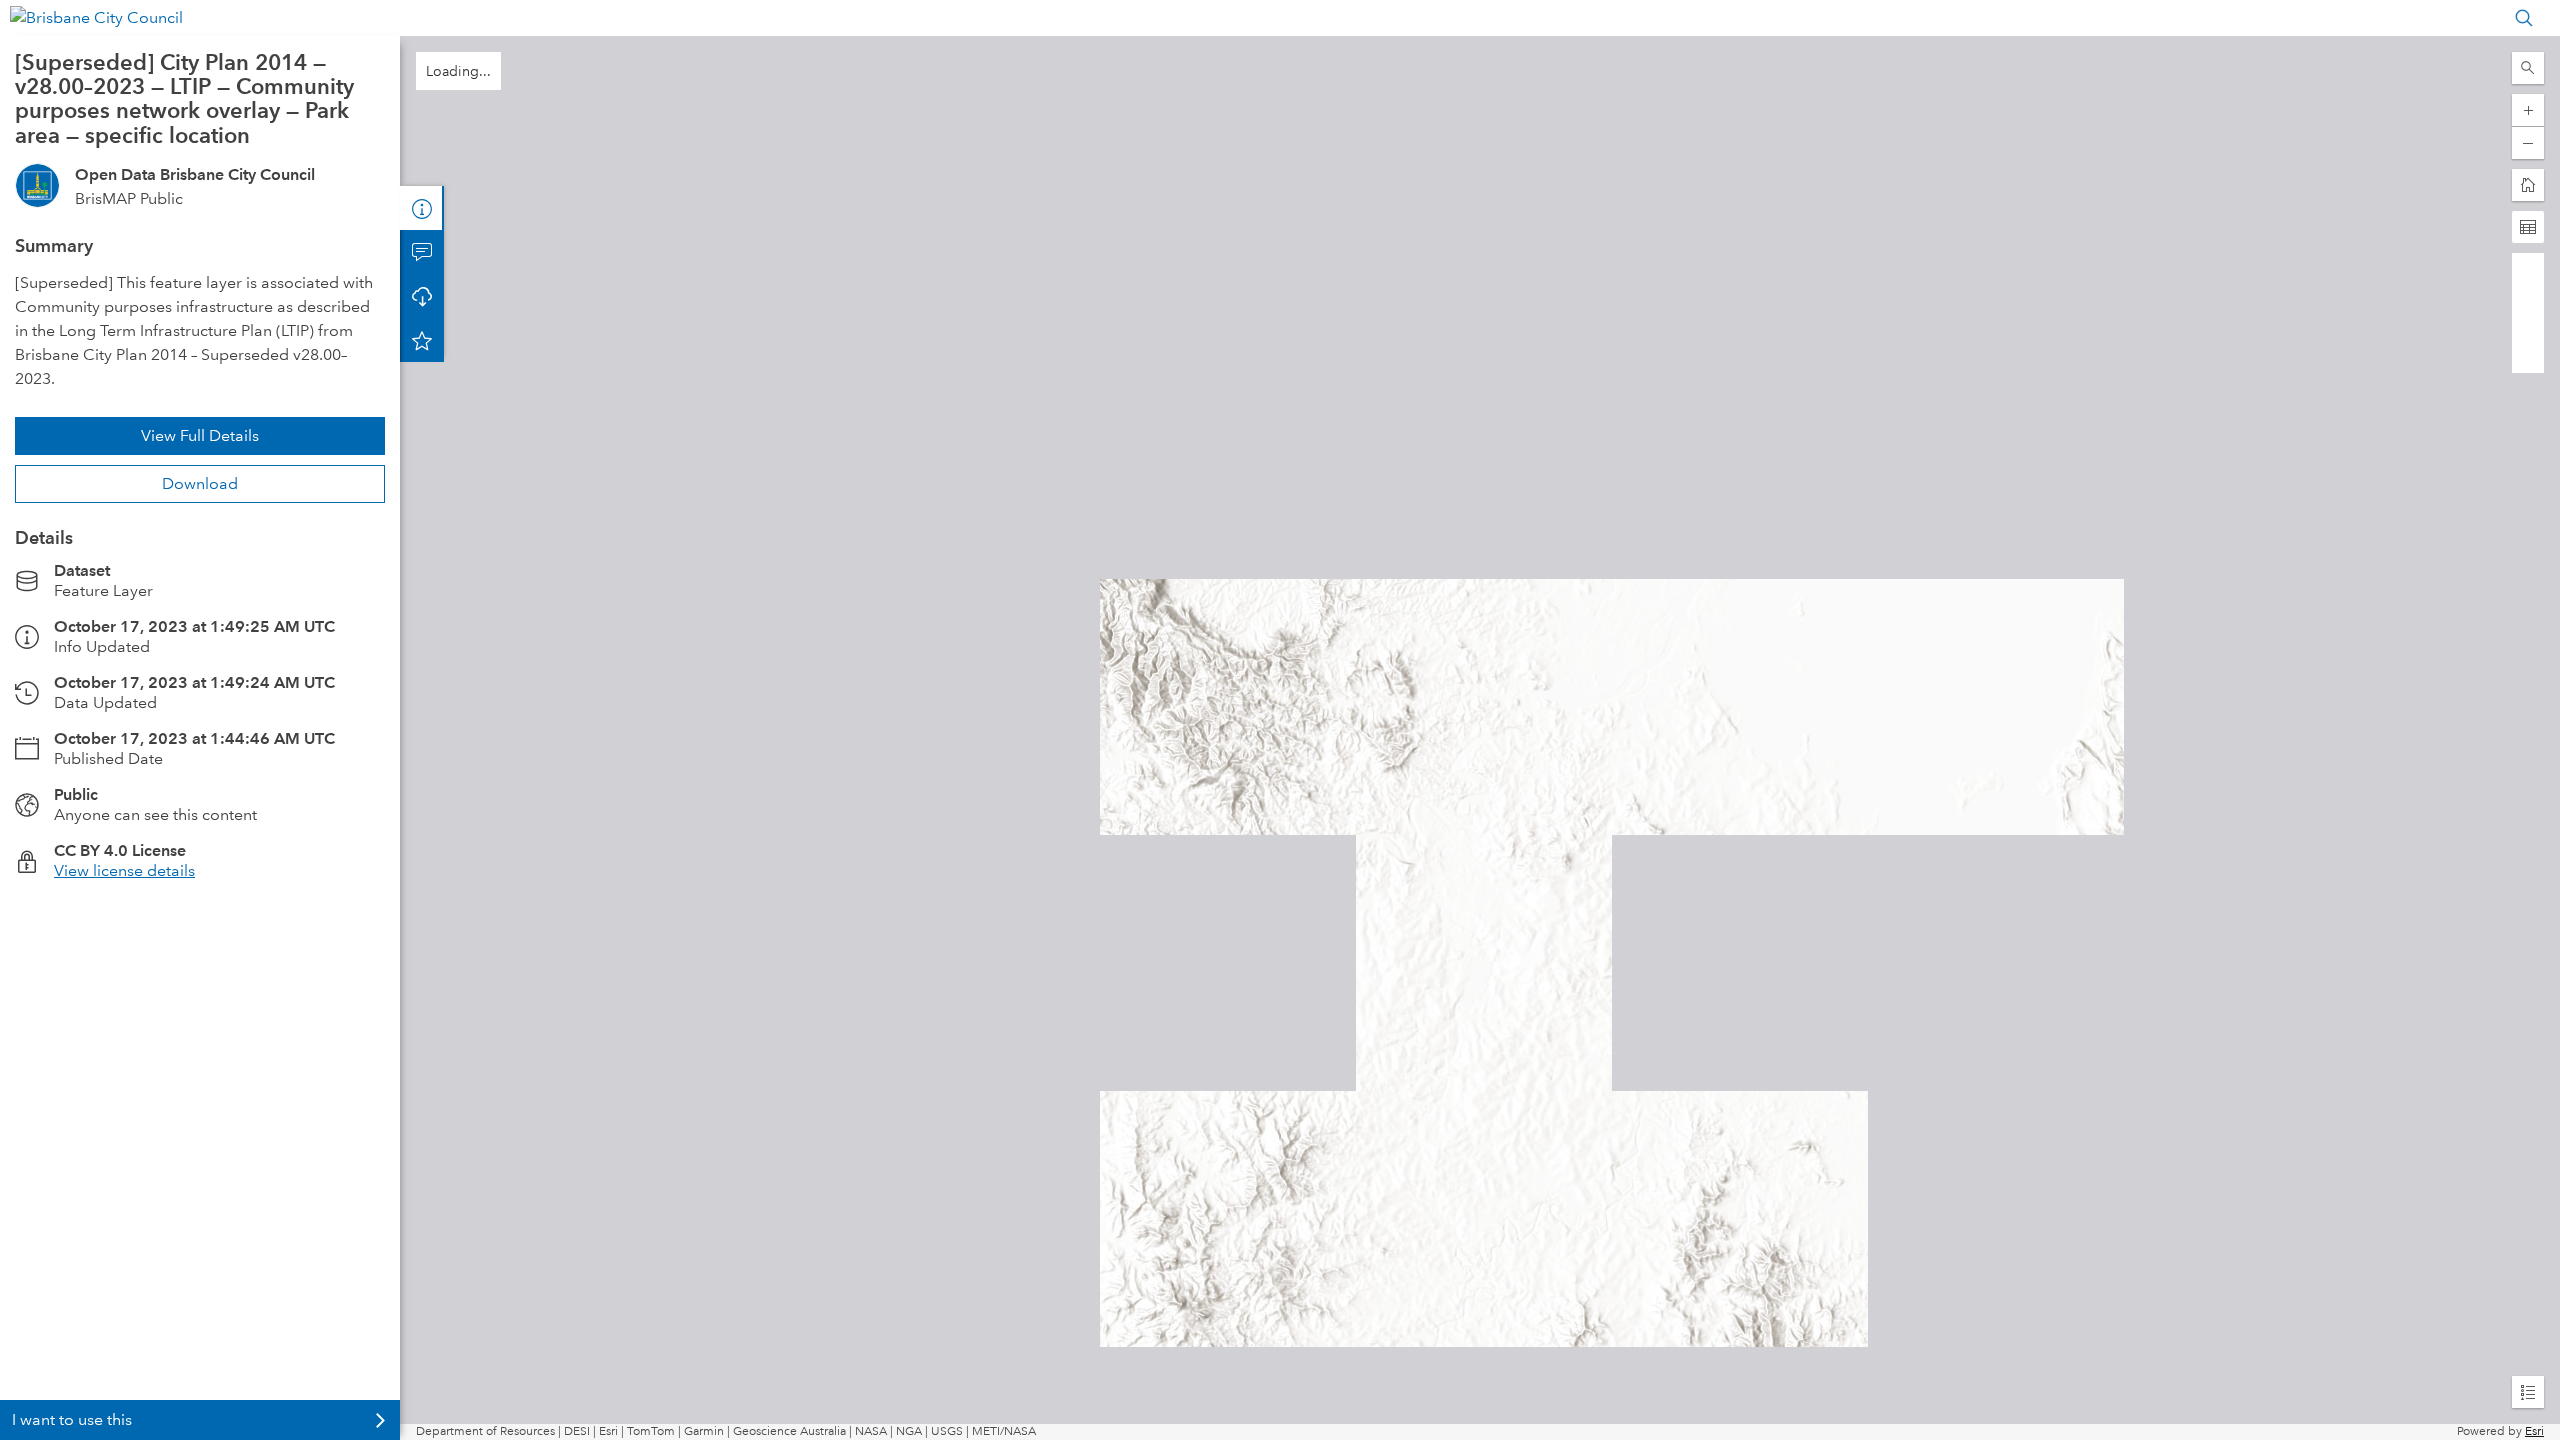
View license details (124, 870)
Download (200, 483)
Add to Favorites (422, 340)
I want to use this (72, 1419)
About (422, 208)
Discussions (422, 252)
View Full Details (200, 435)
